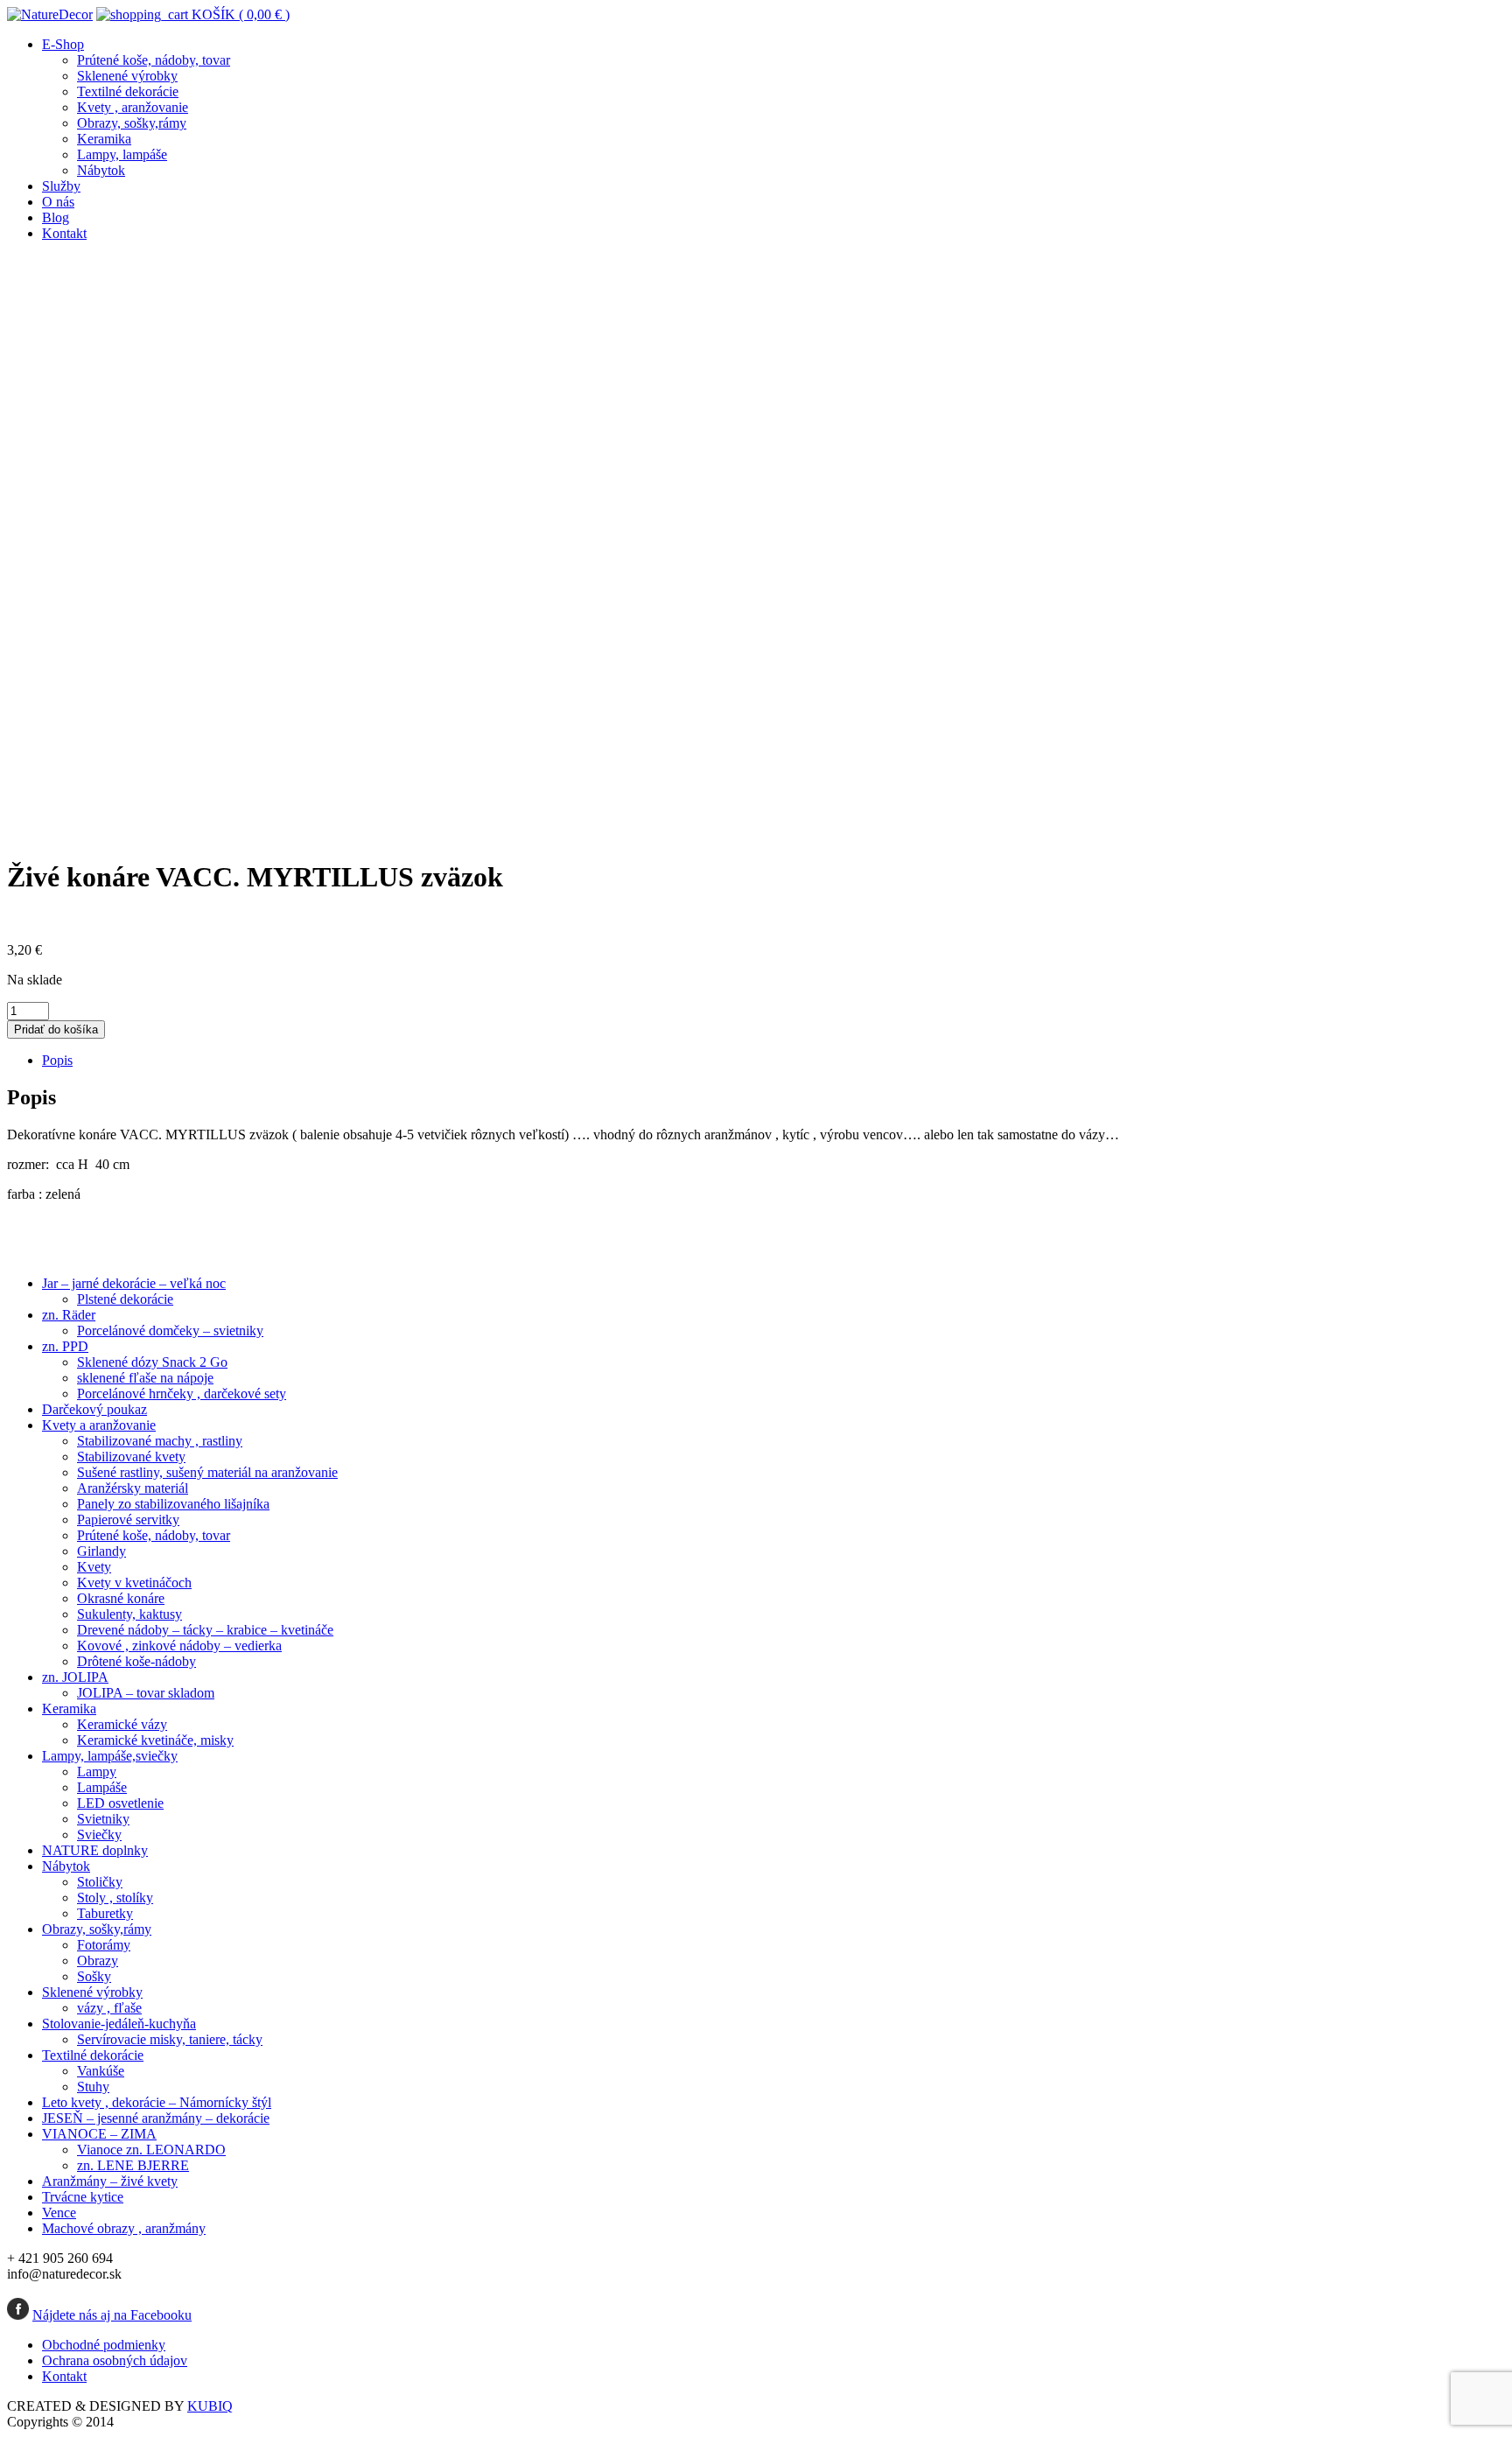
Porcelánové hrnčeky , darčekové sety (182, 1394)
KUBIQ (210, 2406)
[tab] (773, 1061)
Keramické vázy (122, 1724)
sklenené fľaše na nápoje (145, 1378)
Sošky (94, 1976)
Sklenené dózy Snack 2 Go (152, 1362)
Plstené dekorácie (125, 1299)
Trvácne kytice (83, 2197)
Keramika (104, 139)
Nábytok (101, 170)
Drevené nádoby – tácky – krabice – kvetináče (205, 1630)
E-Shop (63, 44)
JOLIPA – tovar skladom (146, 1693)
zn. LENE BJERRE (133, 2165)
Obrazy (98, 1961)
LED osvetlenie (120, 1803)
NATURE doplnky (95, 1850)
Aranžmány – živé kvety (110, 2181)
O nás (58, 202)
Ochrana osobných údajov (115, 2360)
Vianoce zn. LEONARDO (151, 2150)
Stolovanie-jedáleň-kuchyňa (119, 2024)
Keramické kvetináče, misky (155, 1740)
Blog (56, 217)
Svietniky (103, 1819)
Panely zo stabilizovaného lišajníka (173, 1504)
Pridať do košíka (56, 1029)
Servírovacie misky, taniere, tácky (170, 2039)
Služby (61, 186)
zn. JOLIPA (75, 1677)
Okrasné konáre (121, 1598)
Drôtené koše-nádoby (136, 1661)
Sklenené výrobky (127, 76)
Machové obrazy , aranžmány (124, 2228)
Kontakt (64, 233)
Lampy (97, 1772)
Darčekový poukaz (94, 1409)
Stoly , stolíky (115, 1898)
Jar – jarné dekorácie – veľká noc (134, 1283)
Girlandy (101, 1551)
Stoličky (100, 1882)
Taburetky (105, 1913)
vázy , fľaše (109, 2008)
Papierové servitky (128, 1520)
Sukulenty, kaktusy (129, 1614)
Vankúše (101, 2071)
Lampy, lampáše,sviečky (110, 1756)
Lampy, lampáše (122, 154)
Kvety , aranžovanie (133, 107)
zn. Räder (69, 1315)
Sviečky (99, 1835)
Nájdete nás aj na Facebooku (112, 2315)
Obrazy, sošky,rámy (132, 123)
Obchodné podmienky (104, 2345)
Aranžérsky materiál (133, 1488)
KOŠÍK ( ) (239, 14)
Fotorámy (104, 1945)
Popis (57, 1060)
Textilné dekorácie (128, 91)
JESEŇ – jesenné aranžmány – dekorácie (156, 2118)
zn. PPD (65, 1346)
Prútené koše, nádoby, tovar (154, 60)
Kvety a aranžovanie (99, 1425)
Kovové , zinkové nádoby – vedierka (179, 1646)
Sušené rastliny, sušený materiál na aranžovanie (207, 1472)
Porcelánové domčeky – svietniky (170, 1331)
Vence (59, 2213)
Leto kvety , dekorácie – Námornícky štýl (157, 2102)
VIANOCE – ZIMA (99, 2134)
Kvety (94, 1567)
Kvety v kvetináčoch (134, 1583)
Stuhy (93, 2087)
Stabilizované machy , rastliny (160, 1441)
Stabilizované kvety (131, 1457)
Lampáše (102, 1787)
